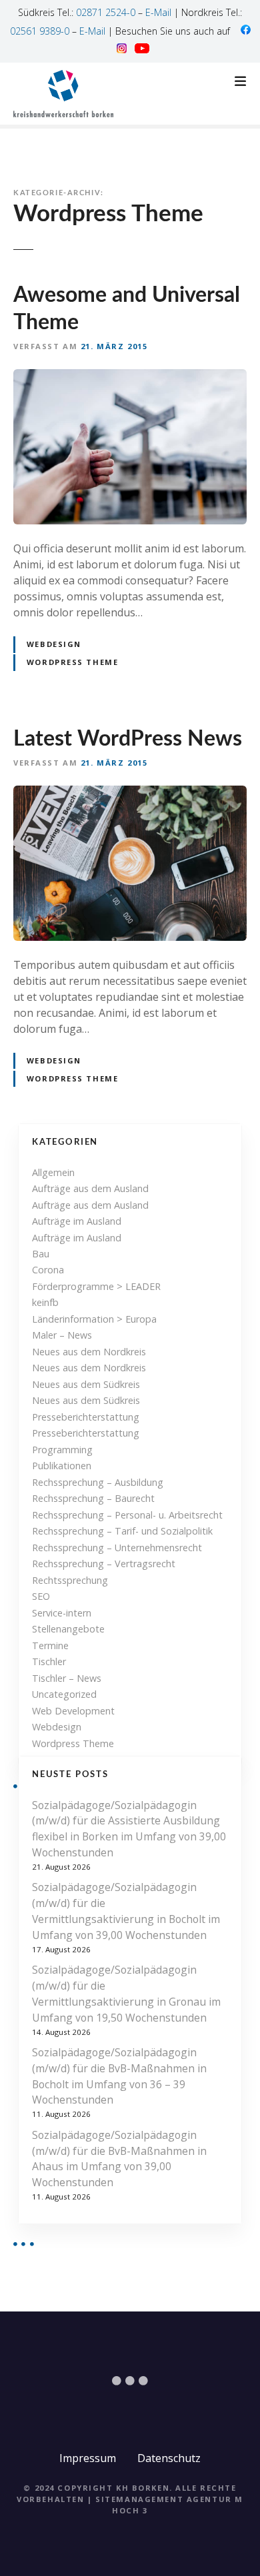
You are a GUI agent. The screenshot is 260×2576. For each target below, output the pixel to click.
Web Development (73, 1711)
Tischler (49, 1661)
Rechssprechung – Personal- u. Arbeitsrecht (127, 1515)
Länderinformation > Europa (94, 1319)
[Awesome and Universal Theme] (130, 377)
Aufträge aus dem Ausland (90, 1188)
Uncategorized (64, 1694)
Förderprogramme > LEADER (96, 1286)
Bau (41, 1254)
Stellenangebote (68, 1629)
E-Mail (158, 12)
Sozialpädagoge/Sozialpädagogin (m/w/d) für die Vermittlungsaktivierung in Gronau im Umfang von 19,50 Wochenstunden (126, 1993)
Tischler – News (67, 1678)
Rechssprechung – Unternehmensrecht (117, 1548)
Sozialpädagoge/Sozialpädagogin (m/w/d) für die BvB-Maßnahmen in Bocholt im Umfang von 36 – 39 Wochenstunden (119, 2076)
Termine (50, 1645)
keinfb (45, 1302)
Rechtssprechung (70, 1580)
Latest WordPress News (128, 739)
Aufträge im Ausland (77, 1221)
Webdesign (54, 644)
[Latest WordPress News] (130, 794)
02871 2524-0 (106, 12)
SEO (41, 1596)
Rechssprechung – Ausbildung (98, 1482)
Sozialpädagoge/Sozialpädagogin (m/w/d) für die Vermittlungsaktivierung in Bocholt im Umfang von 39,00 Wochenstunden (126, 1911)
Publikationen (62, 1466)
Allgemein (53, 1172)
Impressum (88, 2458)
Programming (62, 1450)
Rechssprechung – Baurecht (93, 1498)
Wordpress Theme (73, 1743)
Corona (48, 1270)
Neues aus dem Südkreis (86, 1384)
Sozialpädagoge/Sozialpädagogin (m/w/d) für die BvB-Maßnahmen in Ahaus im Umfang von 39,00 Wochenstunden (119, 2159)
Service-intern (62, 1613)
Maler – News (62, 1335)
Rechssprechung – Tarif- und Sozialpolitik (122, 1531)
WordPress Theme (73, 662)
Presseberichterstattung (86, 1417)
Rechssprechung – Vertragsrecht (104, 1564)
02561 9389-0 (40, 31)
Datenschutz (169, 2458)
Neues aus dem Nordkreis (89, 1352)
